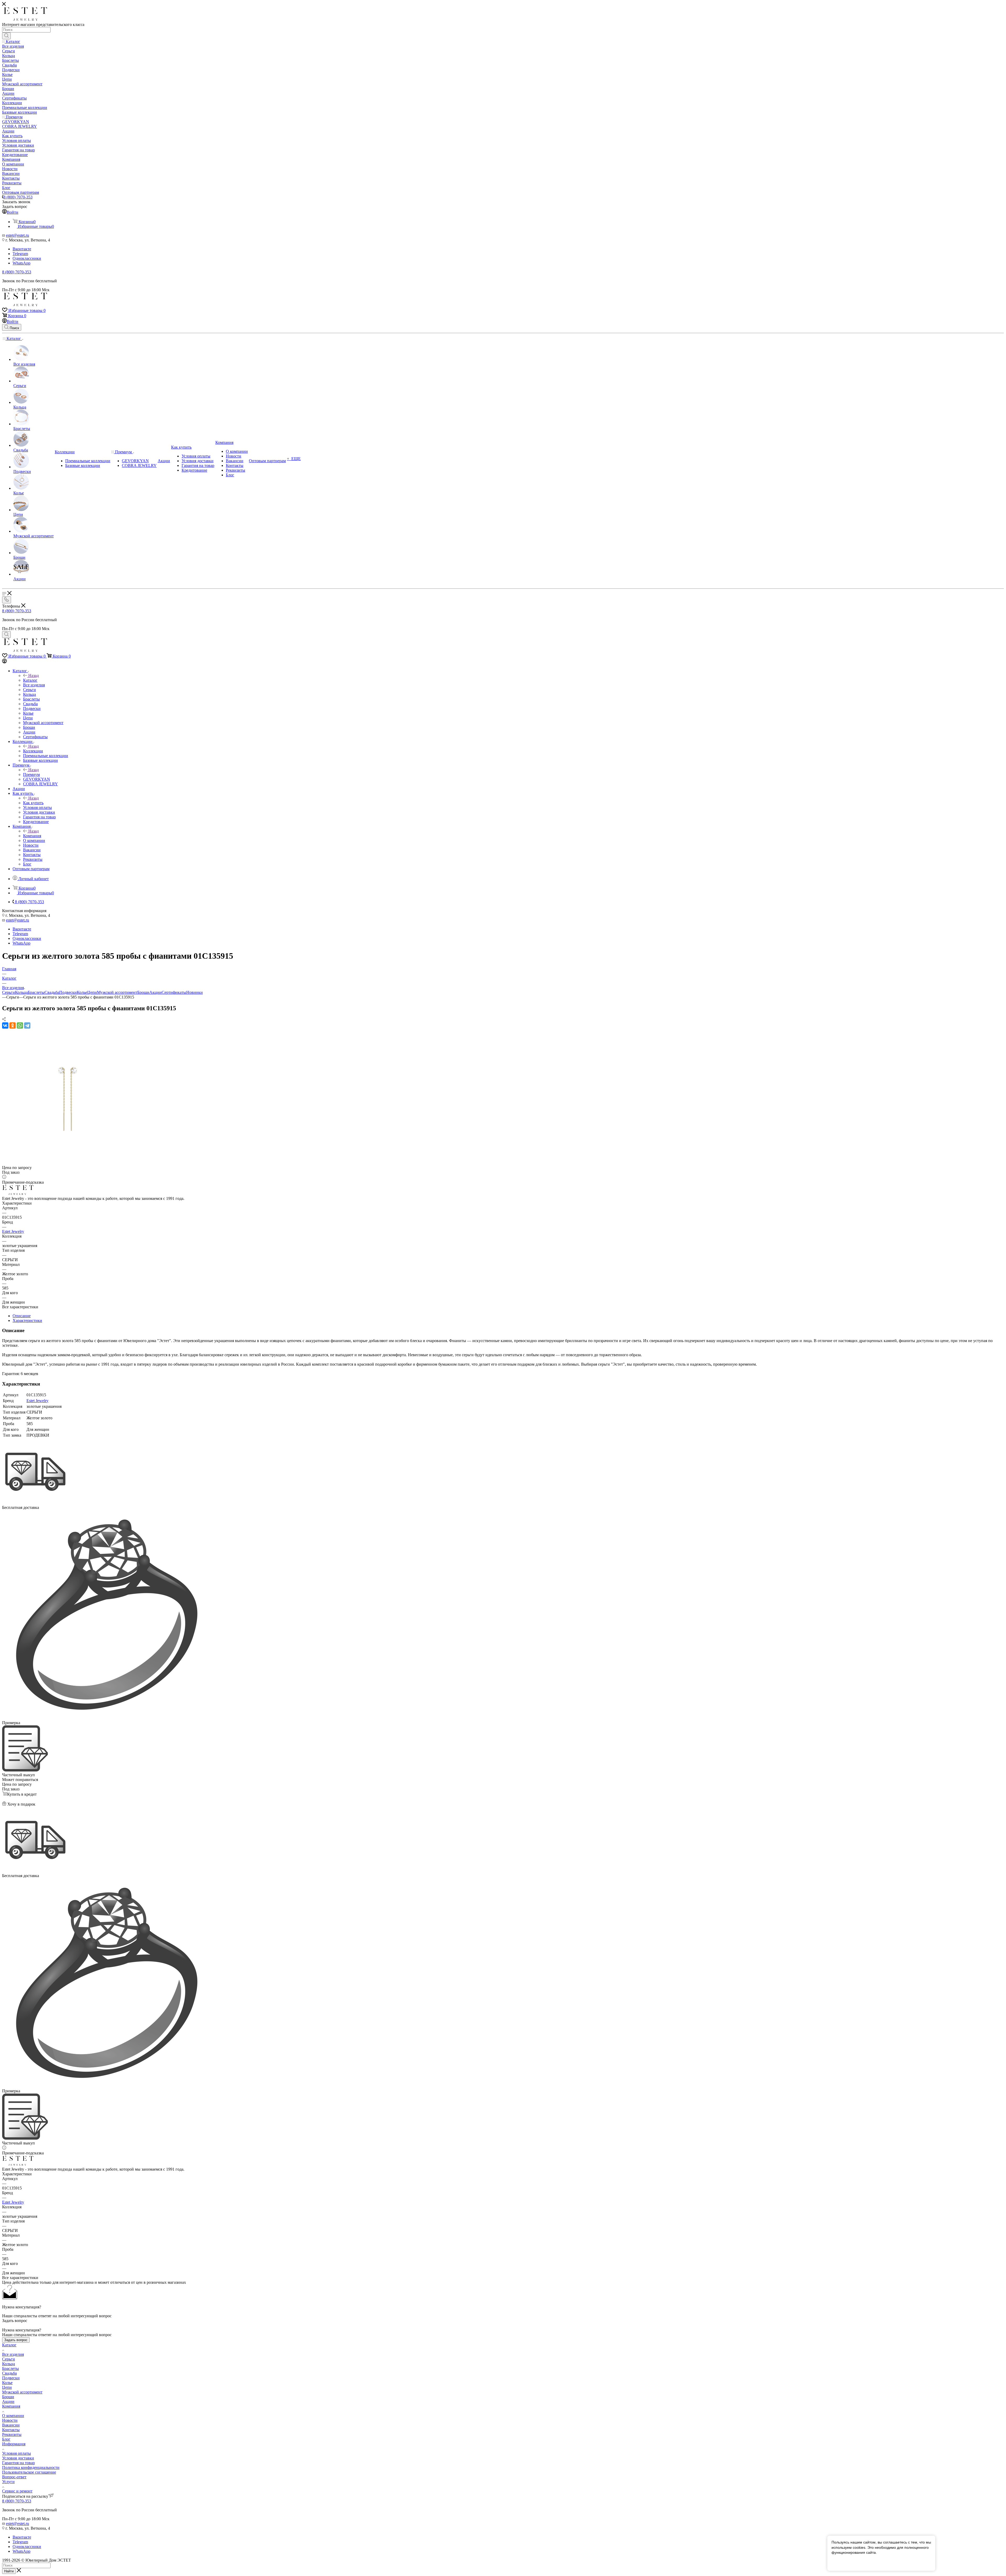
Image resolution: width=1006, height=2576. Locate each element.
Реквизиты (12, 2434)
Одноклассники (27, 258)
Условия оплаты (17, 2453)
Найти (9, 2571)
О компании (13, 2416)
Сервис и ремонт (17, 2491)
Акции (155, 992)
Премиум (31, 774)
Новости (10, 2420)
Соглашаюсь (845, 2563)
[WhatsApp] (20, 1025)
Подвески (68, 992)
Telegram (20, 254)
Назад (34, 675)
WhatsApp (21, 263)
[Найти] (6, 36)
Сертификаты (174, 992)
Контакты (11, 2430)
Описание (22, 1316)
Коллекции (33, 751)
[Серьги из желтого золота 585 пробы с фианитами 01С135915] (68, 1163)
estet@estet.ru (18, 235)
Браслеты (36, 992)
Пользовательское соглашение (29, 2472)
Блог (6, 2439)
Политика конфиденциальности (31, 2467)
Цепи (92, 992)
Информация (14, 2444)
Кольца (21, 992)
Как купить (33, 803)
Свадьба (52, 992)
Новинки (195, 992)
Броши (143, 992)
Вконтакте (22, 249)
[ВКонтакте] (5, 1025)
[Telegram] (27, 1025)
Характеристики (27, 1320)
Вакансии (11, 2425)
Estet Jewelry (13, 1231)
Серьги (9, 992)
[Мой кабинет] (4, 662)
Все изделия (13, 2354)
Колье (82, 992)
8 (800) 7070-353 (18, 197)
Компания (32, 836)
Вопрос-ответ (14, 2477)
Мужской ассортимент (117, 992)
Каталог (30, 680)
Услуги (8, 2482)
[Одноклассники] (13, 1025)
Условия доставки (18, 2458)
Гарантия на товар (18, 2463)
